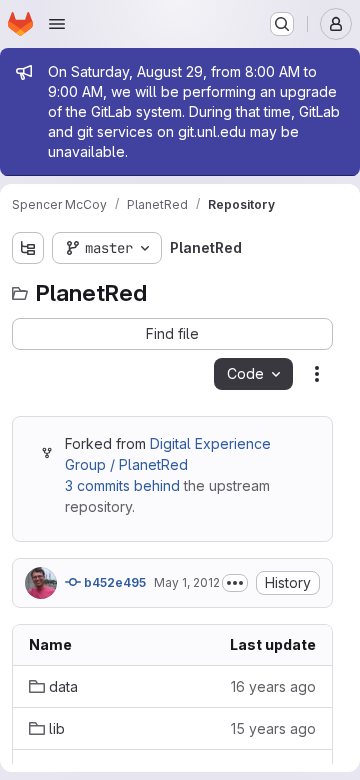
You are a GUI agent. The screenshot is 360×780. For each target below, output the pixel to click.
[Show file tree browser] (28, 248)
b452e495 (113, 582)
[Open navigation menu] (57, 24)
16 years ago (273, 686)
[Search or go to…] (282, 24)
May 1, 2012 (187, 582)
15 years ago (273, 728)
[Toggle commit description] (235, 583)
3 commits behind (122, 485)
